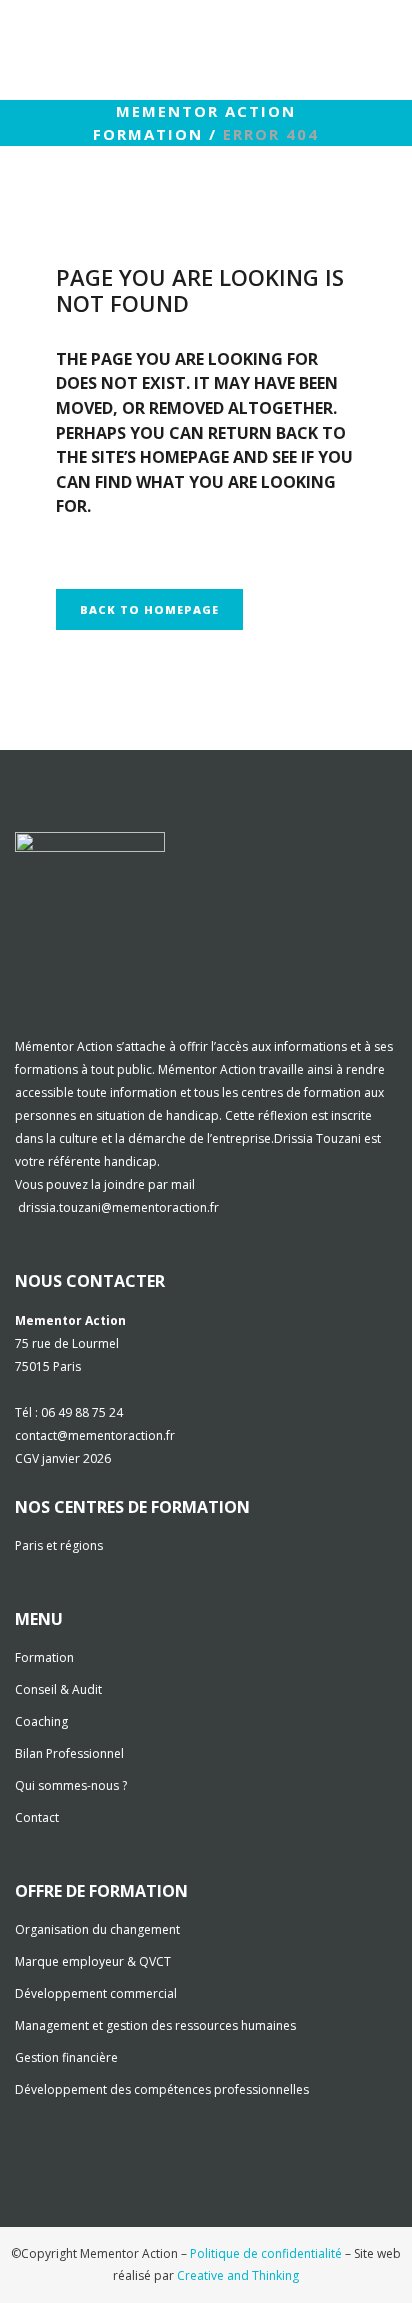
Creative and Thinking (238, 2275)
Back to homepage (149, 609)
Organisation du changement (97, 1929)
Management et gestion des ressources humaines (155, 2025)
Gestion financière (66, 2057)
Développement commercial (96, 1993)
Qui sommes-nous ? (71, 1785)
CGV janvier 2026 (63, 1458)
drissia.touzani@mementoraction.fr (118, 1207)
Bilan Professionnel (69, 1753)
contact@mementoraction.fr (95, 1435)
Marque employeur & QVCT (93, 1961)
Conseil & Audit (58, 1689)
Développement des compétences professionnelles (162, 2089)
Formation (44, 1657)
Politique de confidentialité (266, 2253)
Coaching (41, 1721)
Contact (37, 1817)
